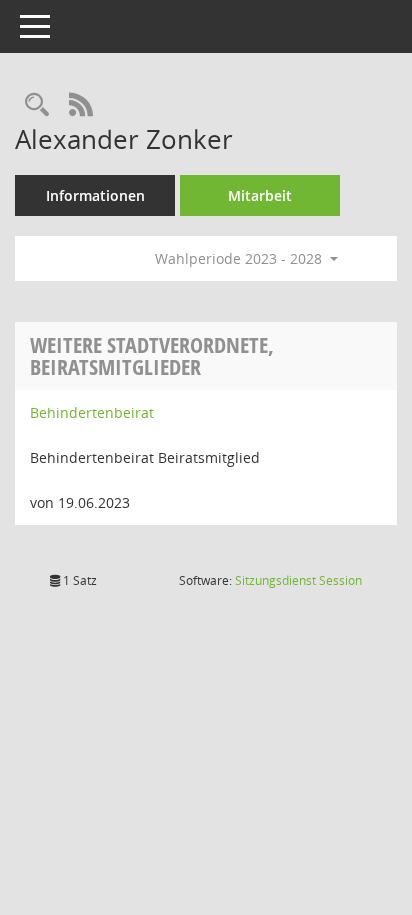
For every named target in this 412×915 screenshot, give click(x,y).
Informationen (95, 195)
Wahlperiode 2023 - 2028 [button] (240, 258)
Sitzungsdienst (298, 580)
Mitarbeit (260, 195)
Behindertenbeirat (92, 412)
